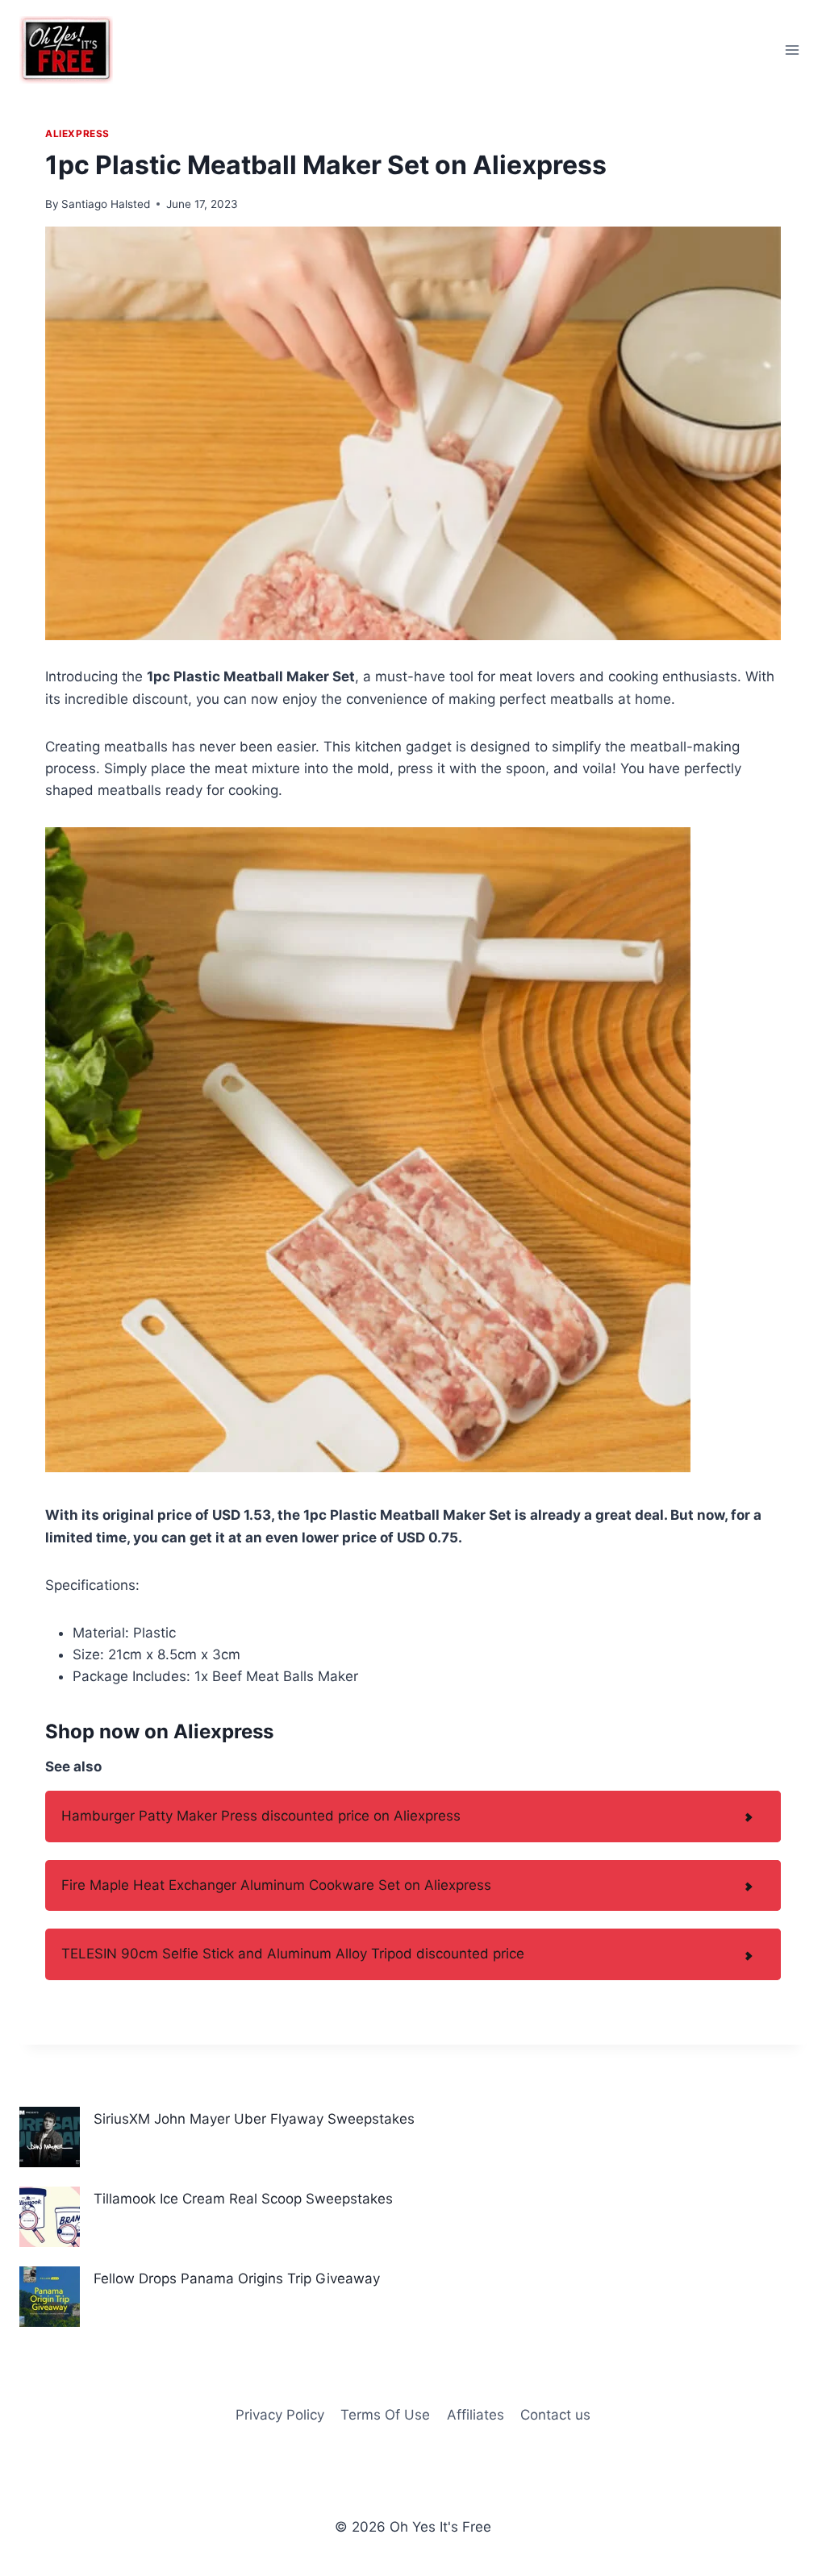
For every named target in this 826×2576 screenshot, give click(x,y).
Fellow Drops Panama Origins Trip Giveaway (237, 2278)
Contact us (555, 2415)
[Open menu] (792, 50)
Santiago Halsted (106, 204)
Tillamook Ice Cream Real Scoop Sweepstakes (243, 2199)
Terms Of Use (385, 2415)
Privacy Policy (280, 2415)
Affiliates (476, 2415)
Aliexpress (77, 133)
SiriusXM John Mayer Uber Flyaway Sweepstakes (254, 2119)
